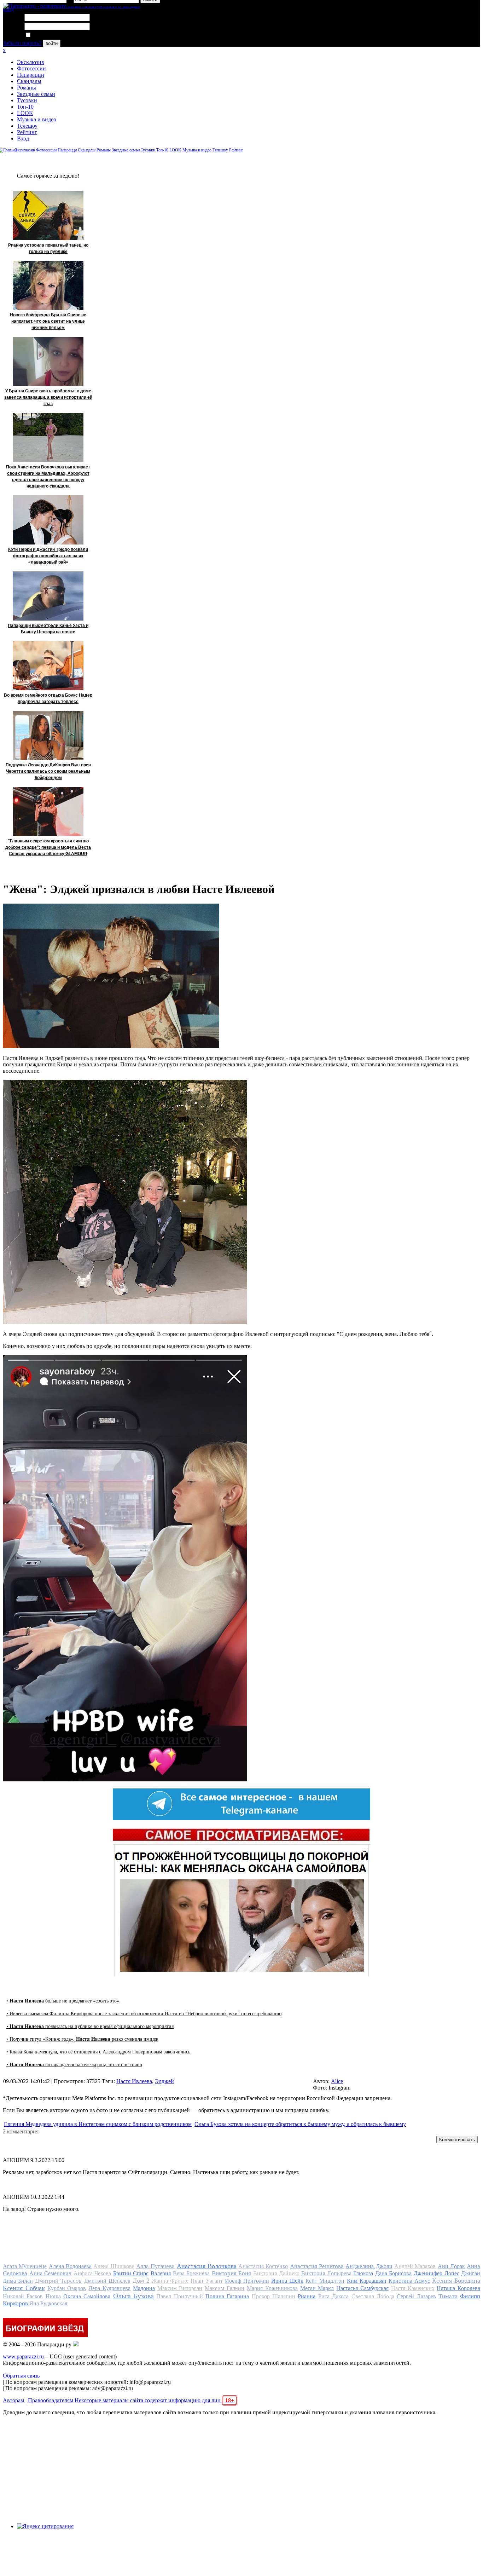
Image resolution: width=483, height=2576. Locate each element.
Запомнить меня (51, 35)
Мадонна (144, 2288)
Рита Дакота (333, 2296)
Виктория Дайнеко (276, 2273)
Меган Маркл (317, 2288)
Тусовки (27, 100)
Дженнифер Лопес (437, 2273)
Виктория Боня (232, 2273)
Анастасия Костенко (263, 2266)
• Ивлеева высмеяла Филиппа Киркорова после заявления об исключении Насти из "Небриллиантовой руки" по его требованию (144, 2014)
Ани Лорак (451, 2266)
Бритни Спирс (131, 2273)
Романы (27, 88)
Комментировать (457, 2140)
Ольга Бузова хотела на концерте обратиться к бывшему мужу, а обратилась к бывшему (300, 2124)
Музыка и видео (37, 119)
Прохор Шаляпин (273, 2296)
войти (52, 43)
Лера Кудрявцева (109, 2288)
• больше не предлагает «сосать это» (63, 2001)
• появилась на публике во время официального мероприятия (90, 2026)
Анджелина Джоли (369, 2266)
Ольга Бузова (133, 2296)
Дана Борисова (394, 2273)
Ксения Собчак (24, 2288)
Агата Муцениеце (25, 2266)
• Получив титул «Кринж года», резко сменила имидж (82, 2039)
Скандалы (29, 81)
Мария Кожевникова (272, 2288)
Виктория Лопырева (326, 2273)
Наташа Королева (458, 2288)
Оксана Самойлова (87, 2296)
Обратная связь (21, 2376)
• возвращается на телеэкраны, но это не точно (74, 2065)
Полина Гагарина (227, 2296)
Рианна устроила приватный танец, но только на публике (48, 248)
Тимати (448, 2296)
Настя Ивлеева (134, 2081)
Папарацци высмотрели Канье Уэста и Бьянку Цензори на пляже (48, 629)
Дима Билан (18, 2281)
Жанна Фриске (170, 2281)
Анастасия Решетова (317, 2266)
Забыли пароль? (22, 43)
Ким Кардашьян (367, 2281)
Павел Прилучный (179, 2296)
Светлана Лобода (373, 2296)
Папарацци (31, 75)
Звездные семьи (36, 94)
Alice (337, 2081)
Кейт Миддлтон (325, 2281)
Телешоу (27, 126)
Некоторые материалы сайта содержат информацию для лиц (154, 2400)
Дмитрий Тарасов (58, 2281)
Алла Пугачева (155, 2266)
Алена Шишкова (114, 2266)
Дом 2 (141, 2281)
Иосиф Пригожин (247, 2281)
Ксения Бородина (456, 2281)
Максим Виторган (180, 2288)
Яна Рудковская (48, 2303)
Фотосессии (31, 68)
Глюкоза (363, 2273)
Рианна (307, 2296)
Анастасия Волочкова (207, 2266)
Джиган (471, 2273)
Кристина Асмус (409, 2281)
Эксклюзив (31, 62)
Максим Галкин (225, 2288)
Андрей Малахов (415, 2266)
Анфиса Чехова (92, 2273)
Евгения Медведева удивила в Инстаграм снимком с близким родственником (98, 2124)
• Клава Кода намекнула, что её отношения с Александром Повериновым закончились (98, 2052)
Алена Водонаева (70, 2266)
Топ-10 (25, 107)
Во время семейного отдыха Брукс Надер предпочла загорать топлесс (48, 698)
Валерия (161, 2273)
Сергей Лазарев (416, 2296)
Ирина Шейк (287, 2281)
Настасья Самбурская (362, 2288)
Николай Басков (23, 2296)
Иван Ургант (206, 2281)
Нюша (53, 2296)
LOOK (25, 113)
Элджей (164, 2081)
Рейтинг (27, 132)
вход (8, 9)
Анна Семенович (51, 2273)
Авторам (13, 2400)
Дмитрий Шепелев (107, 2281)
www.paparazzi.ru (23, 2356)
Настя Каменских (413, 2288)
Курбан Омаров (67, 2288)
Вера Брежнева (191, 2273)
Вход (23, 139)
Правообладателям (51, 2400)
